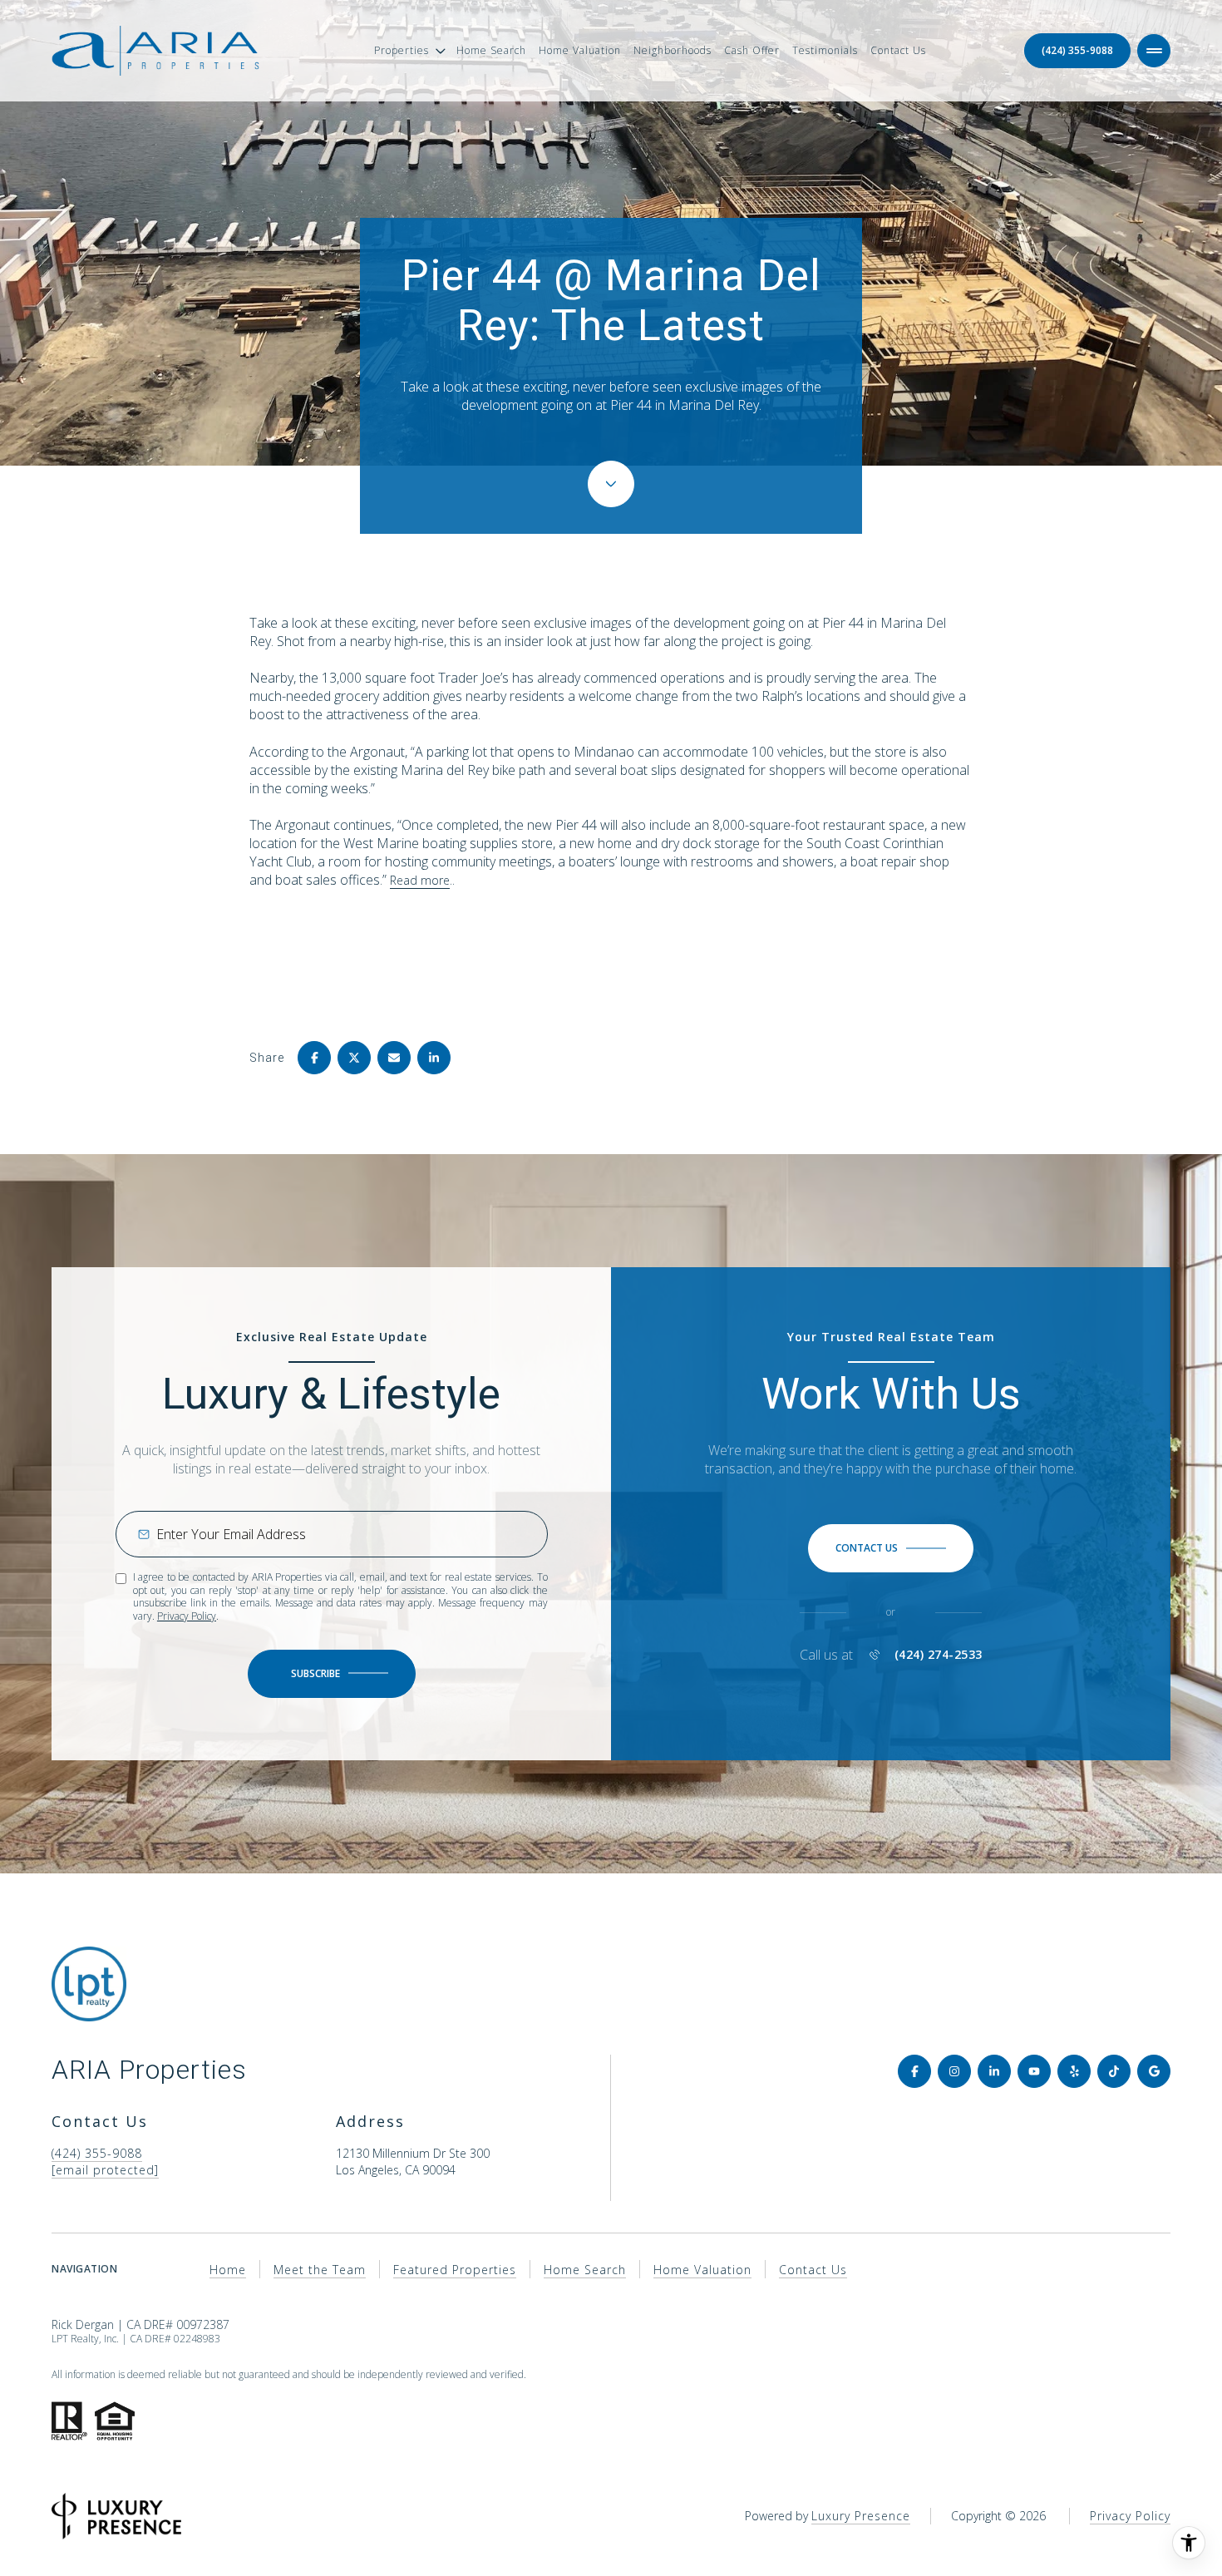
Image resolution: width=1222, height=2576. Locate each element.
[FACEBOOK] (914, 2071)
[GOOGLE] (1154, 2071)
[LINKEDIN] (994, 2071)
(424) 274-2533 (939, 1655)
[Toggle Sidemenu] (1154, 51)
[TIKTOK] (1114, 2071)
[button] (891, 1548)
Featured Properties (455, 2270)
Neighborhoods (673, 50)
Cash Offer (752, 50)
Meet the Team (320, 2270)
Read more (420, 880)
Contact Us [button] (813, 2270)
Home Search (491, 50)
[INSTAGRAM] (954, 2071)
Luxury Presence (861, 2516)
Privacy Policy (187, 1616)
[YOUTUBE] (1034, 2071)
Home (228, 2270)
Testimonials (825, 50)
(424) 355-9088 (1077, 50)
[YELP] (1074, 2071)
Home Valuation (580, 50)
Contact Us (898, 50)
